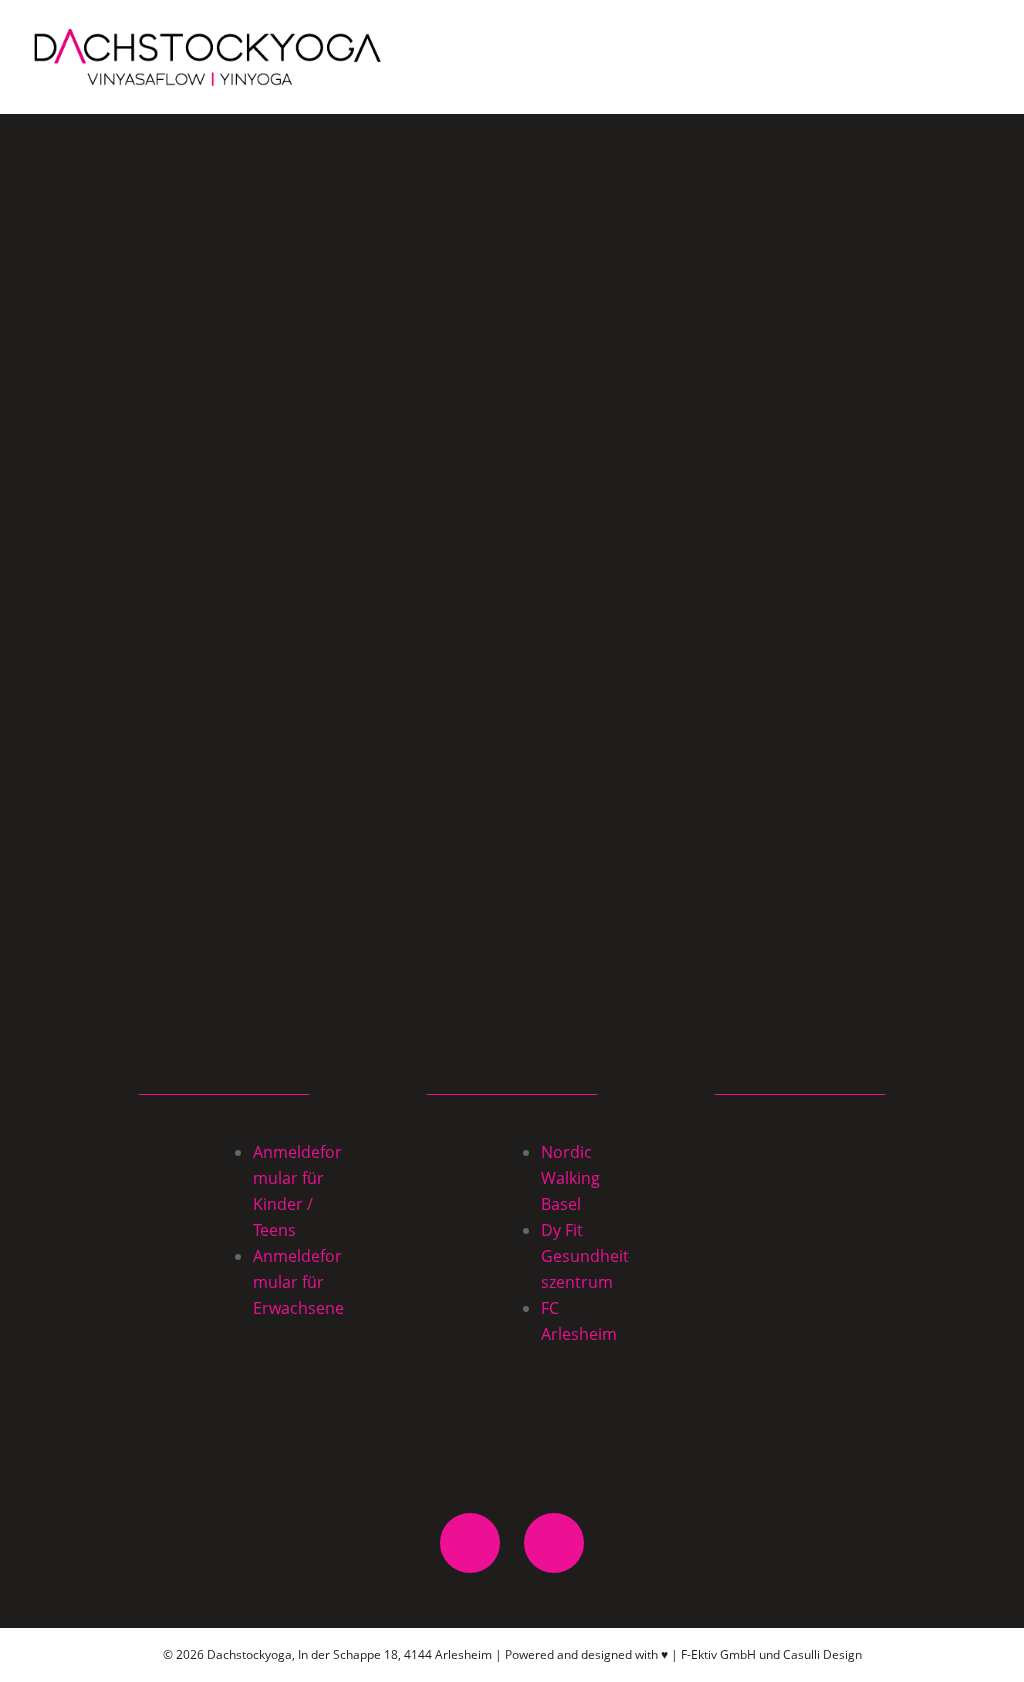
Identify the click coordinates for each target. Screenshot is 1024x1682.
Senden (830, 858)
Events (800, 1242)
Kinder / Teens (800, 1152)
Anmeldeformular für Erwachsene (298, 1282)
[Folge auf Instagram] (554, 1543)
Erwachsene (800, 1197)
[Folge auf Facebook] (470, 1543)
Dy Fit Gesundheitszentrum (585, 1256)
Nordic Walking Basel (570, 1178)
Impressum (800, 1332)
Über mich (800, 1287)
